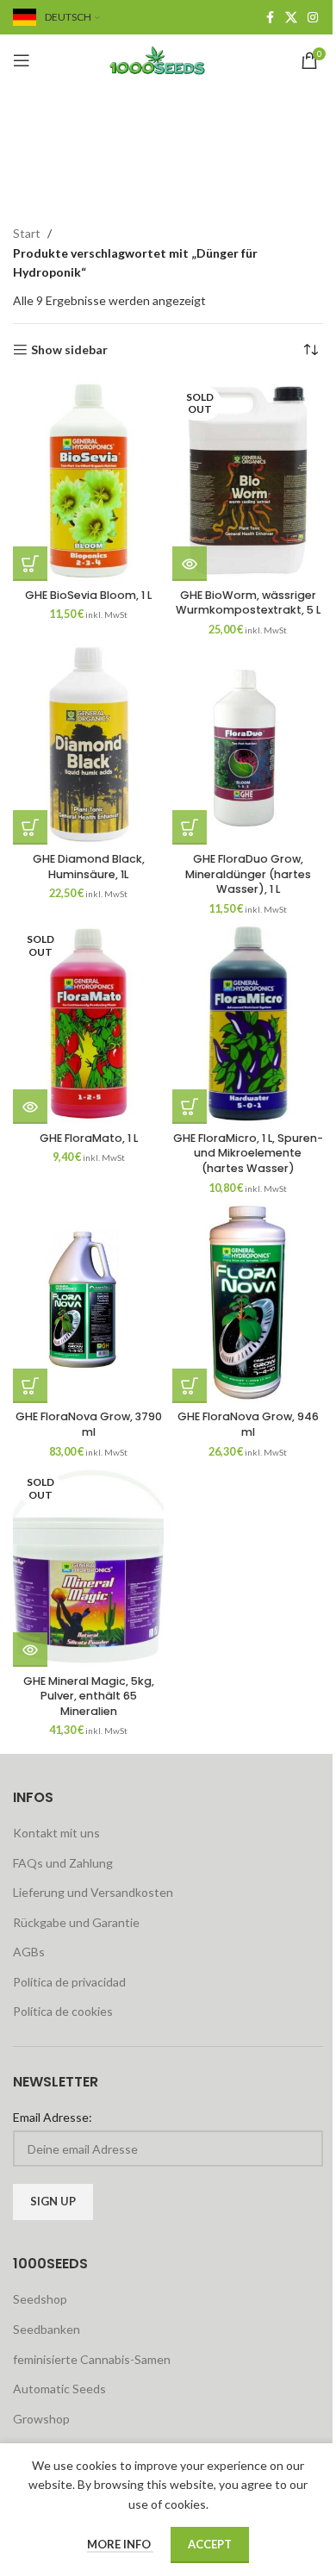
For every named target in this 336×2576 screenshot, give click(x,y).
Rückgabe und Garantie (76, 1922)
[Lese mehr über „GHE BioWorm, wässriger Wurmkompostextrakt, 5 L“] (190, 564)
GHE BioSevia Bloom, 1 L (88, 595)
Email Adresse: (53, 2117)
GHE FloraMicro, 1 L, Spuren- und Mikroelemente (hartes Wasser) (248, 1153)
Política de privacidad (69, 1982)
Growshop (41, 2419)
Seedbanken (47, 2329)
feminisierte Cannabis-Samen (92, 2359)
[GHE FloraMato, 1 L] (88, 1023)
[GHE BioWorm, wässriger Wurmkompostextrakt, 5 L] (248, 480)
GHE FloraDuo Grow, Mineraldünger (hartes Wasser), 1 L (248, 874)
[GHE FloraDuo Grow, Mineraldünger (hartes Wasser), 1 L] (248, 744)
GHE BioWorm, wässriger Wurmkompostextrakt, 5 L (248, 603)
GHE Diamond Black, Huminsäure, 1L (89, 867)
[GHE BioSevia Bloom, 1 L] (88, 480)
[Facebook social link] (270, 18)
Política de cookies (63, 2011)
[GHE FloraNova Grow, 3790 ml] (88, 1303)
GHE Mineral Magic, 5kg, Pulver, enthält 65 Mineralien (89, 1696)
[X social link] (291, 18)
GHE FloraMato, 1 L (89, 1138)
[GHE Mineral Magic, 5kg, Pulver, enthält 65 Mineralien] (88, 1566)
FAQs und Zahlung (63, 1863)
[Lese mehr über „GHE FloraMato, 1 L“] (30, 1107)
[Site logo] (168, 59)
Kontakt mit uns (56, 1833)
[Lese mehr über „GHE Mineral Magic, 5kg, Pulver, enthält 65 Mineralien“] (30, 1650)
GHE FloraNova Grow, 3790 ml (89, 1424)
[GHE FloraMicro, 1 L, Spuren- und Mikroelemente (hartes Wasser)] (248, 1023)
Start (27, 233)
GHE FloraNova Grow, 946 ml (248, 1424)
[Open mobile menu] (22, 60)
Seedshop (40, 2299)
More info (120, 2544)
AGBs (29, 1952)
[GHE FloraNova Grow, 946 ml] (248, 1303)
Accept (210, 2544)
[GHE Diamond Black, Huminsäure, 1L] (88, 744)
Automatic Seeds (59, 2389)
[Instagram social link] (313, 18)
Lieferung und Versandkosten (93, 1892)
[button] (30, 564)
